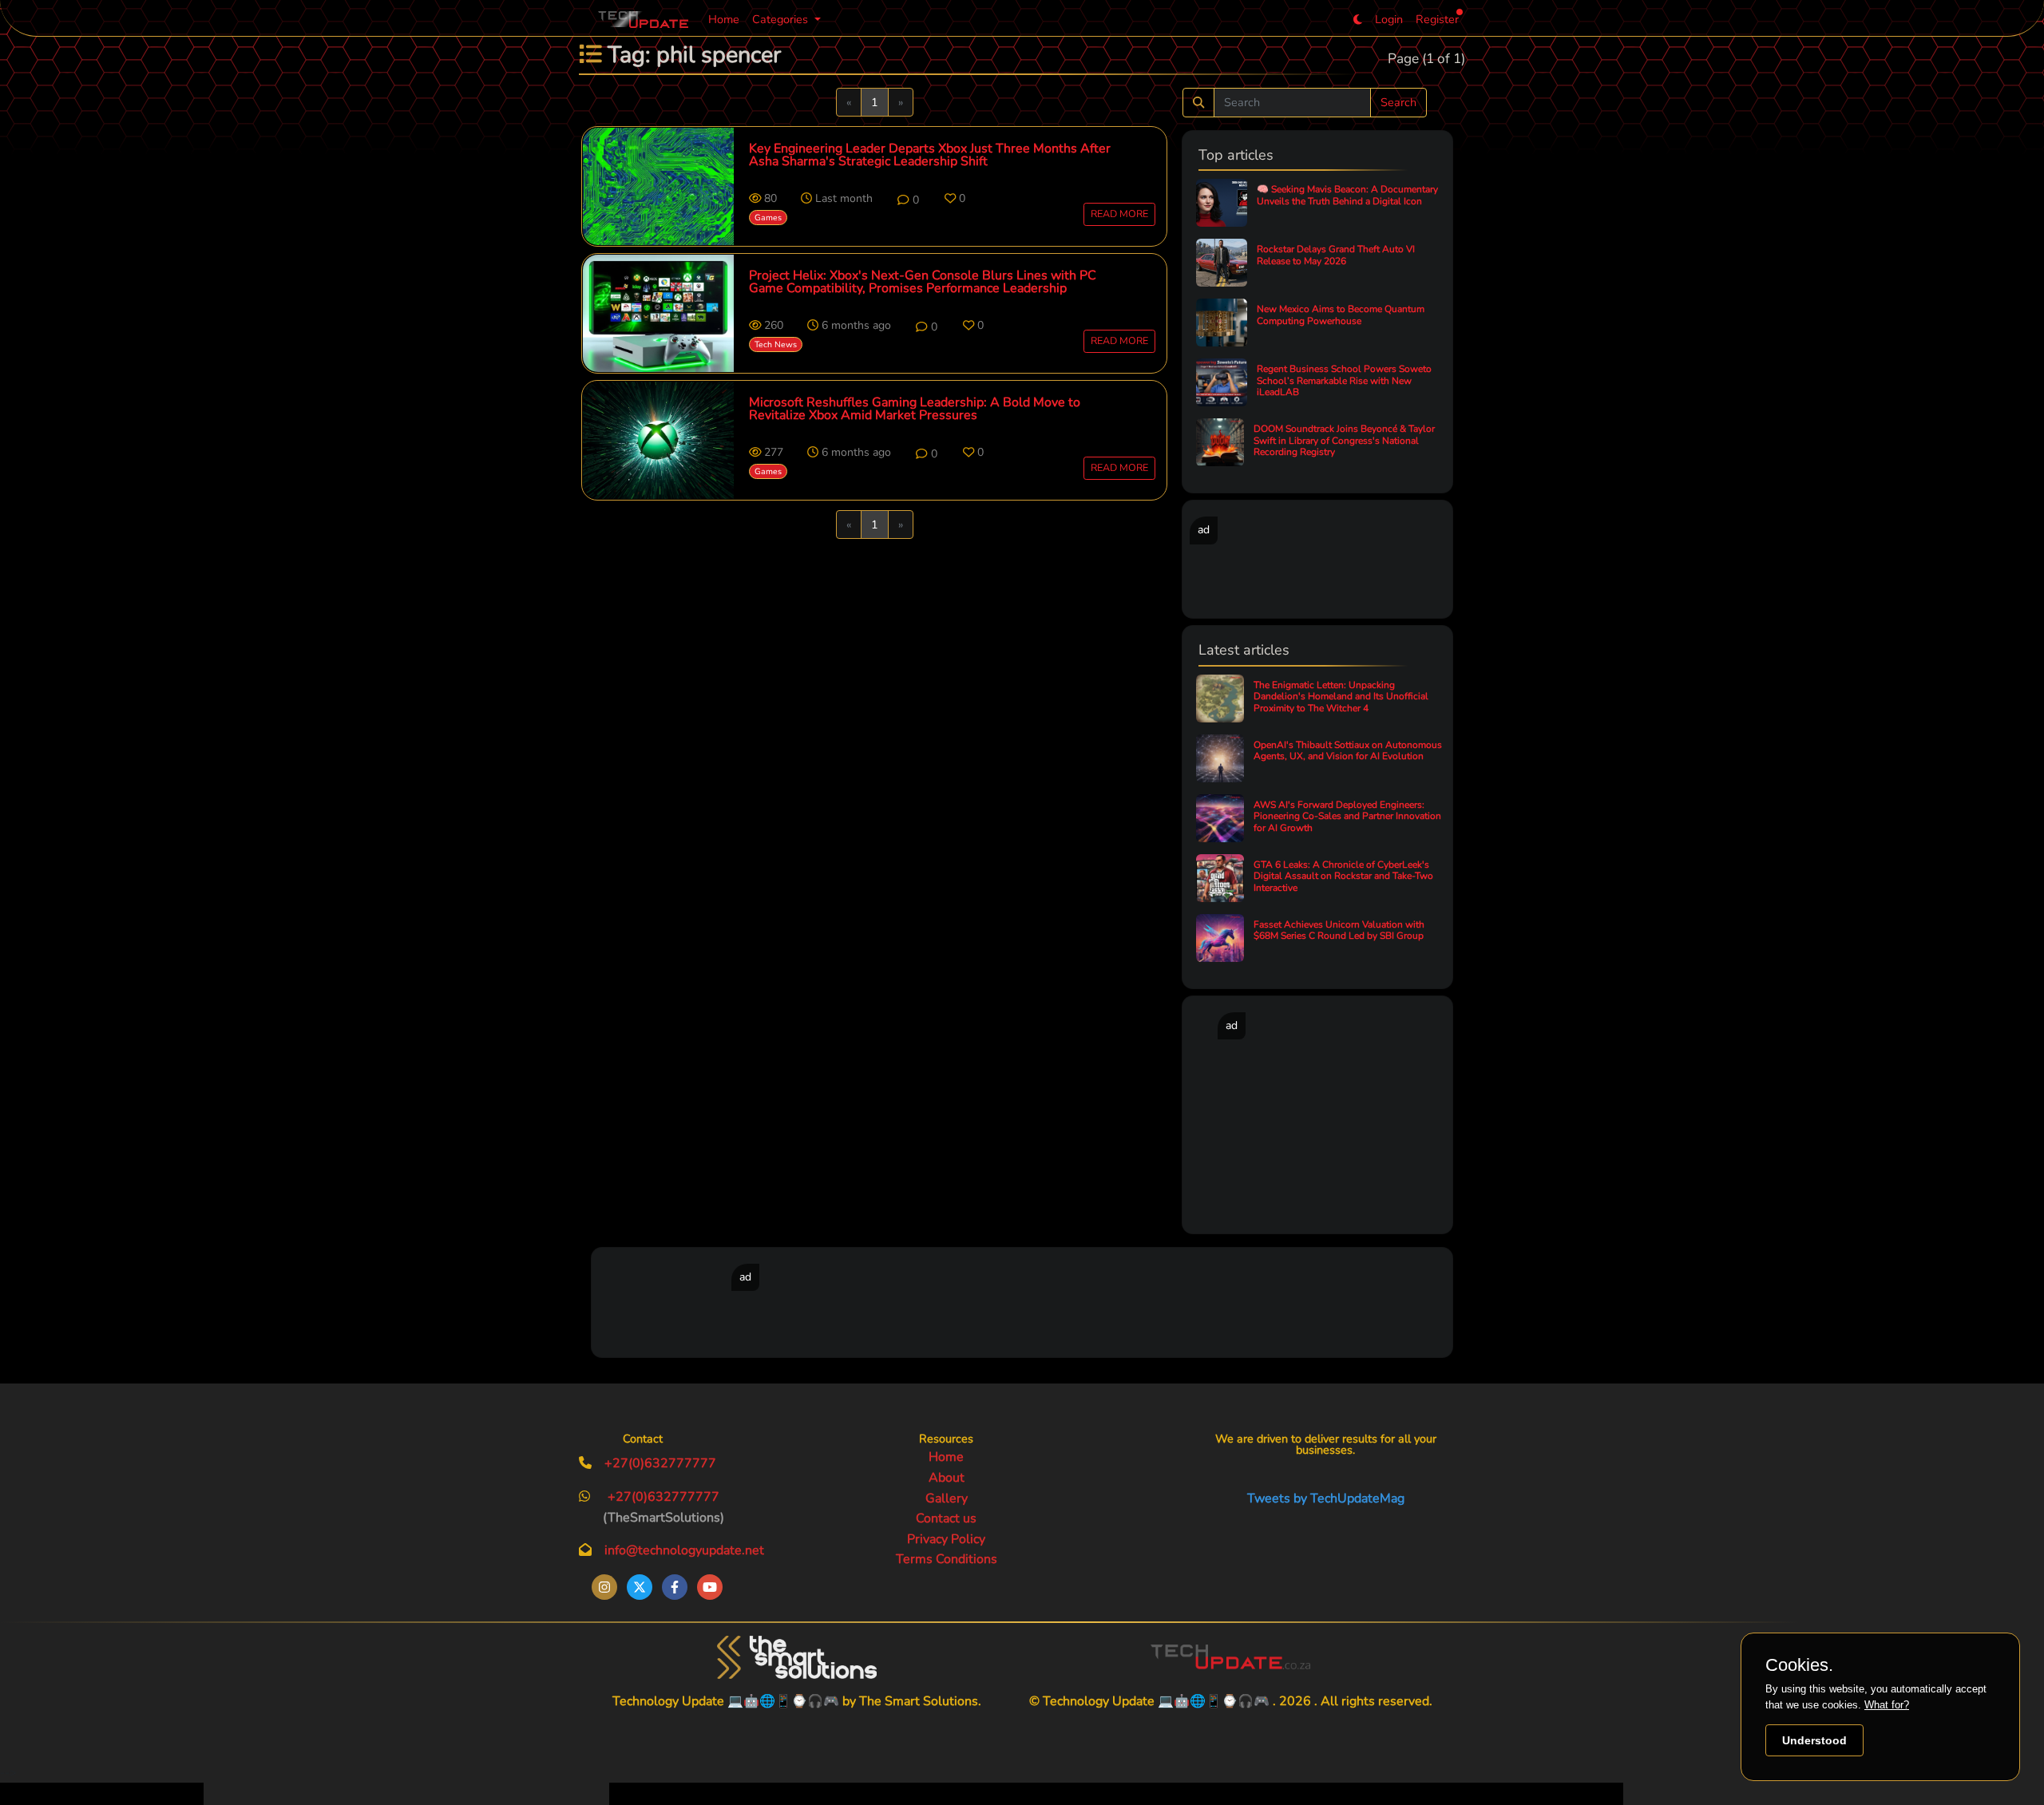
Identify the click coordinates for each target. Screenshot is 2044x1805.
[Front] (797, 1657)
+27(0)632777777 (660, 1463)
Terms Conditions (947, 1559)
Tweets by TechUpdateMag (1326, 1498)
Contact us (946, 1518)
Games (768, 218)
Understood (1814, 1740)
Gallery (947, 1498)
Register (1437, 19)
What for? (1887, 1705)
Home (724, 19)
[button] (908, 200)
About (947, 1478)
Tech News (776, 344)
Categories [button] (782, 19)
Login (1389, 19)
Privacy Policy (946, 1539)
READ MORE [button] (1119, 214)
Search (1398, 102)
